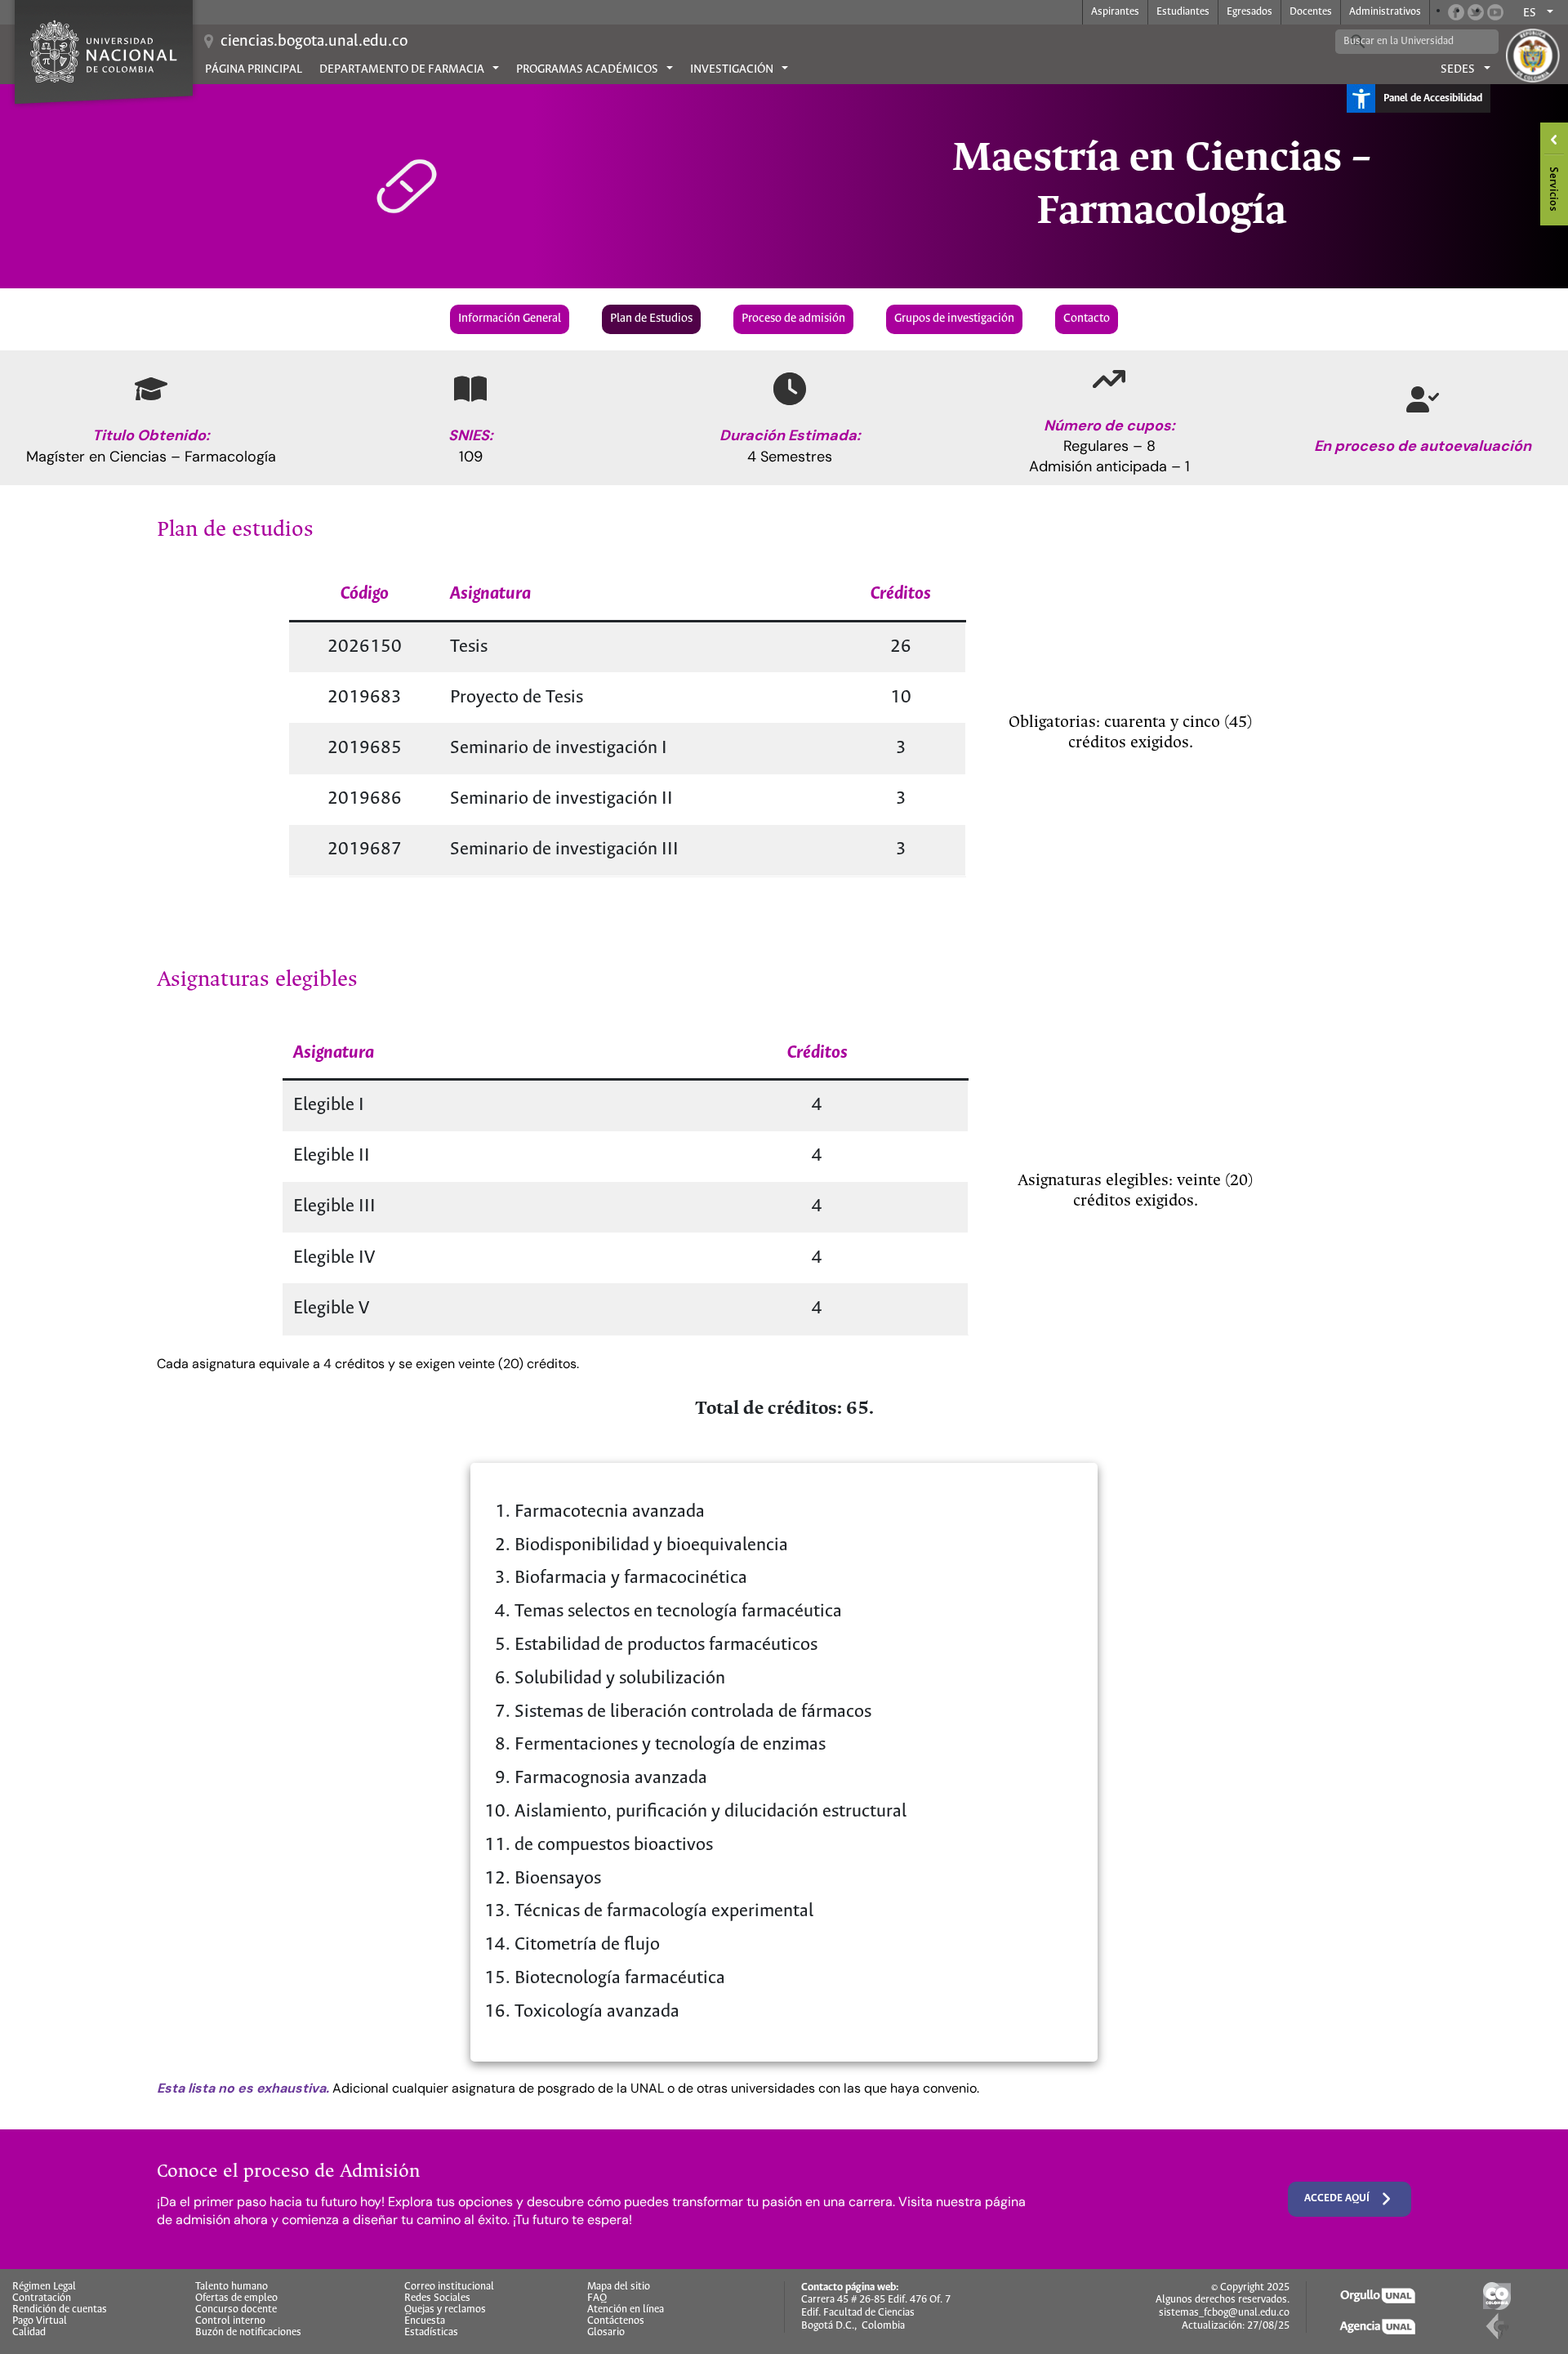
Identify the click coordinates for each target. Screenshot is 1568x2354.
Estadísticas (431, 2333)
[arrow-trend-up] (1109, 379)
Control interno (230, 2321)
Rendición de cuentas (60, 2310)
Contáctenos (616, 2321)
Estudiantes (1183, 12)
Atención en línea (626, 2310)
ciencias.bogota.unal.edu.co (314, 41)
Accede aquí (1337, 2198)
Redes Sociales (437, 2298)
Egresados (1249, 12)
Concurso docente (236, 2310)
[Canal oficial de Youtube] (1495, 12)
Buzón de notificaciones (248, 2333)
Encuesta (425, 2321)
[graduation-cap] (151, 389)
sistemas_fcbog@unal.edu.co (1224, 2313)
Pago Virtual (40, 2321)
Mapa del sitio (619, 2287)
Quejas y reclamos (445, 2310)
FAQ (597, 2298)
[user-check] (1423, 399)
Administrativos (1385, 12)
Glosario (606, 2333)
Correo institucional (449, 2287)
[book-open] (470, 389)
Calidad (29, 2333)
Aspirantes (1115, 12)
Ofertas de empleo (236, 2298)
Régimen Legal (44, 2287)
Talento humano (232, 2287)
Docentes (1311, 12)
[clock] (790, 389)
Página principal (254, 69)
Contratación (42, 2298)
